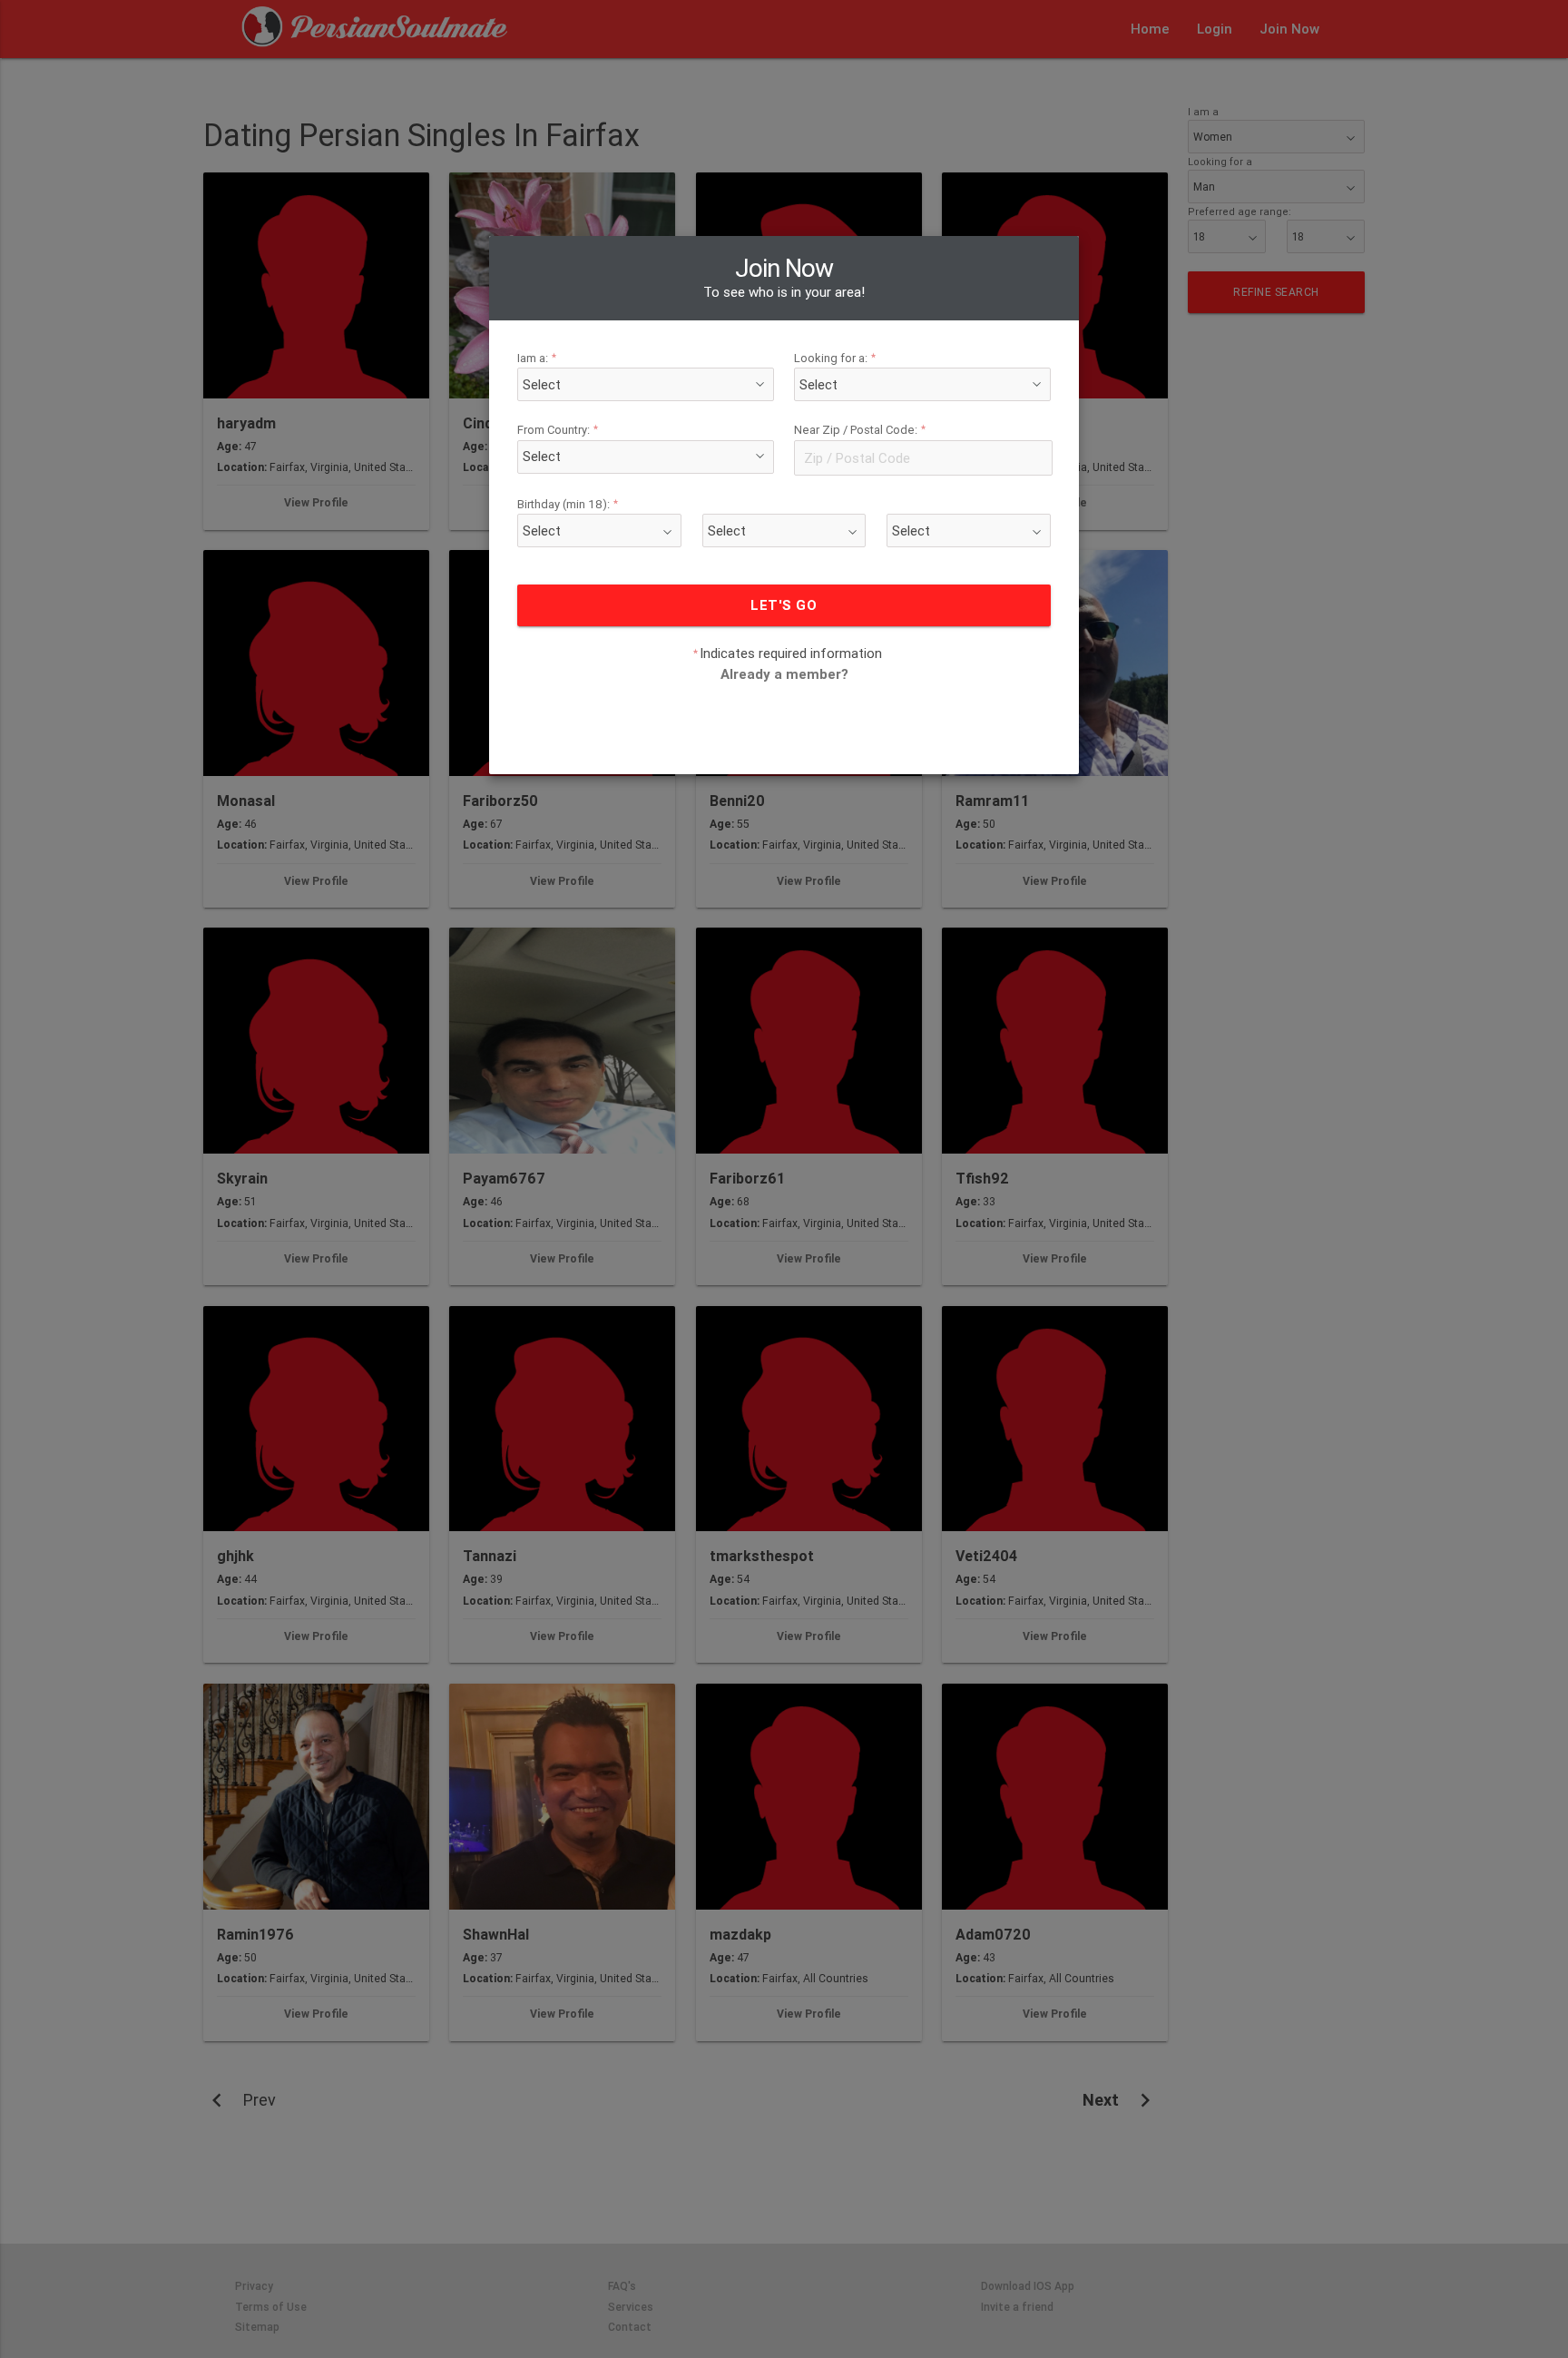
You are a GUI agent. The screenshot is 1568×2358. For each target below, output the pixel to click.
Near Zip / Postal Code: (860, 431)
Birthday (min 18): (568, 504)
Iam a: (537, 358)
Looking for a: (835, 358)
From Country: (558, 431)
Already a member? (784, 674)
